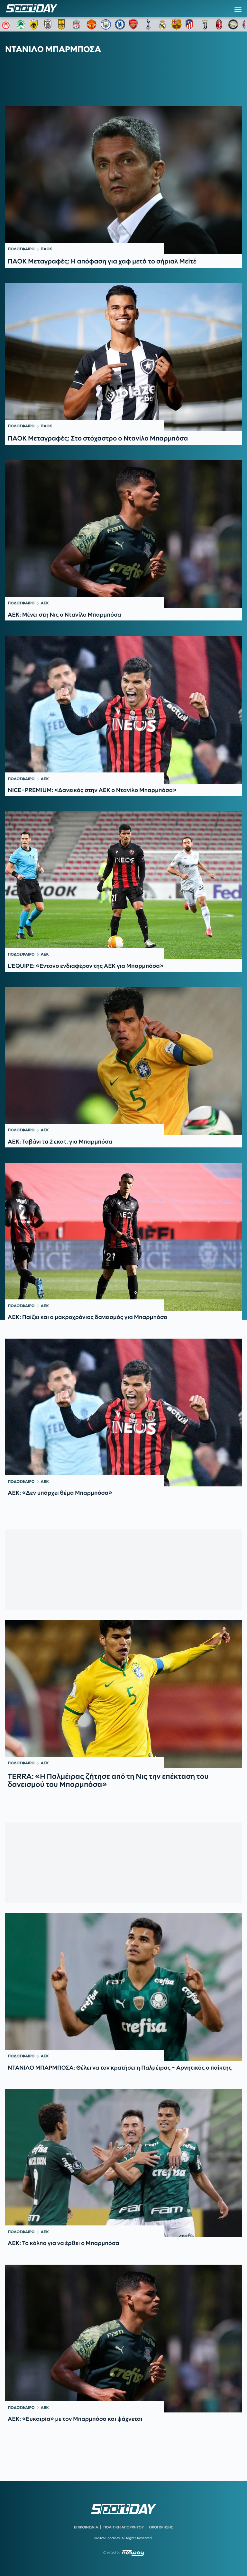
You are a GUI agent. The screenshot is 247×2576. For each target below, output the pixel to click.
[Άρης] (63, 24)
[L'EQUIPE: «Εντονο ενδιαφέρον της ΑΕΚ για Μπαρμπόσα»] (123, 885)
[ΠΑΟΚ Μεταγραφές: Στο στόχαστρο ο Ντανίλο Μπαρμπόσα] (123, 357)
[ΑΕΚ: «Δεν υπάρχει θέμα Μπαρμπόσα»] (123, 1413)
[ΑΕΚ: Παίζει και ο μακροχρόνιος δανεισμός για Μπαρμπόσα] (123, 1237)
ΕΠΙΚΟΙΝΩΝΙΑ (86, 2527)
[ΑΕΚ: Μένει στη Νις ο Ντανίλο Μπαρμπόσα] (123, 534)
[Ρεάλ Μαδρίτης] (162, 24)
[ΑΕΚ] (35, 24)
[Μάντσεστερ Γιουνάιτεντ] (92, 24)
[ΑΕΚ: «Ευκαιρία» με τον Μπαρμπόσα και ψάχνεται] (123, 2339)
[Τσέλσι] (120, 24)
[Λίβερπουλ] (78, 24)
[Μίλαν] (219, 24)
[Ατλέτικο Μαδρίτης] (191, 24)
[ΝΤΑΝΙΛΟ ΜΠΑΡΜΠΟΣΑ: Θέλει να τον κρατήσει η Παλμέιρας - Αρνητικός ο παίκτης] (123, 1987)
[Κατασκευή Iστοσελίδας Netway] (133, 2553)
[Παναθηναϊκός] (21, 24)
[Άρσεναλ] (134, 24)
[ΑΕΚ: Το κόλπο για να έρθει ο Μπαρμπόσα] (123, 2163)
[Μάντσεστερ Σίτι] (106, 24)
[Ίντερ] (233, 24)
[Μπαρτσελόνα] (177, 24)
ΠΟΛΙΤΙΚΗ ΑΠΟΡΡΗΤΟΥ (124, 2527)
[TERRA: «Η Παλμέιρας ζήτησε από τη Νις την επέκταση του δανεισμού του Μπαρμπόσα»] (123, 1694)
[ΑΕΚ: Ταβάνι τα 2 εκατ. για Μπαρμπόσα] (123, 1061)
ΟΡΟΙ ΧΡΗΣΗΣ (161, 2527)
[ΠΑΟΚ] (49, 24)
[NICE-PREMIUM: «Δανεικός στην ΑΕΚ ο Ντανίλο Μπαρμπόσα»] (123, 710)
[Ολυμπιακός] (7, 24)
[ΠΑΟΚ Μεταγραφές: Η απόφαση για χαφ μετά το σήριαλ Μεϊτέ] (123, 180)
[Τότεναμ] (148, 24)
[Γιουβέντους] (205, 24)
